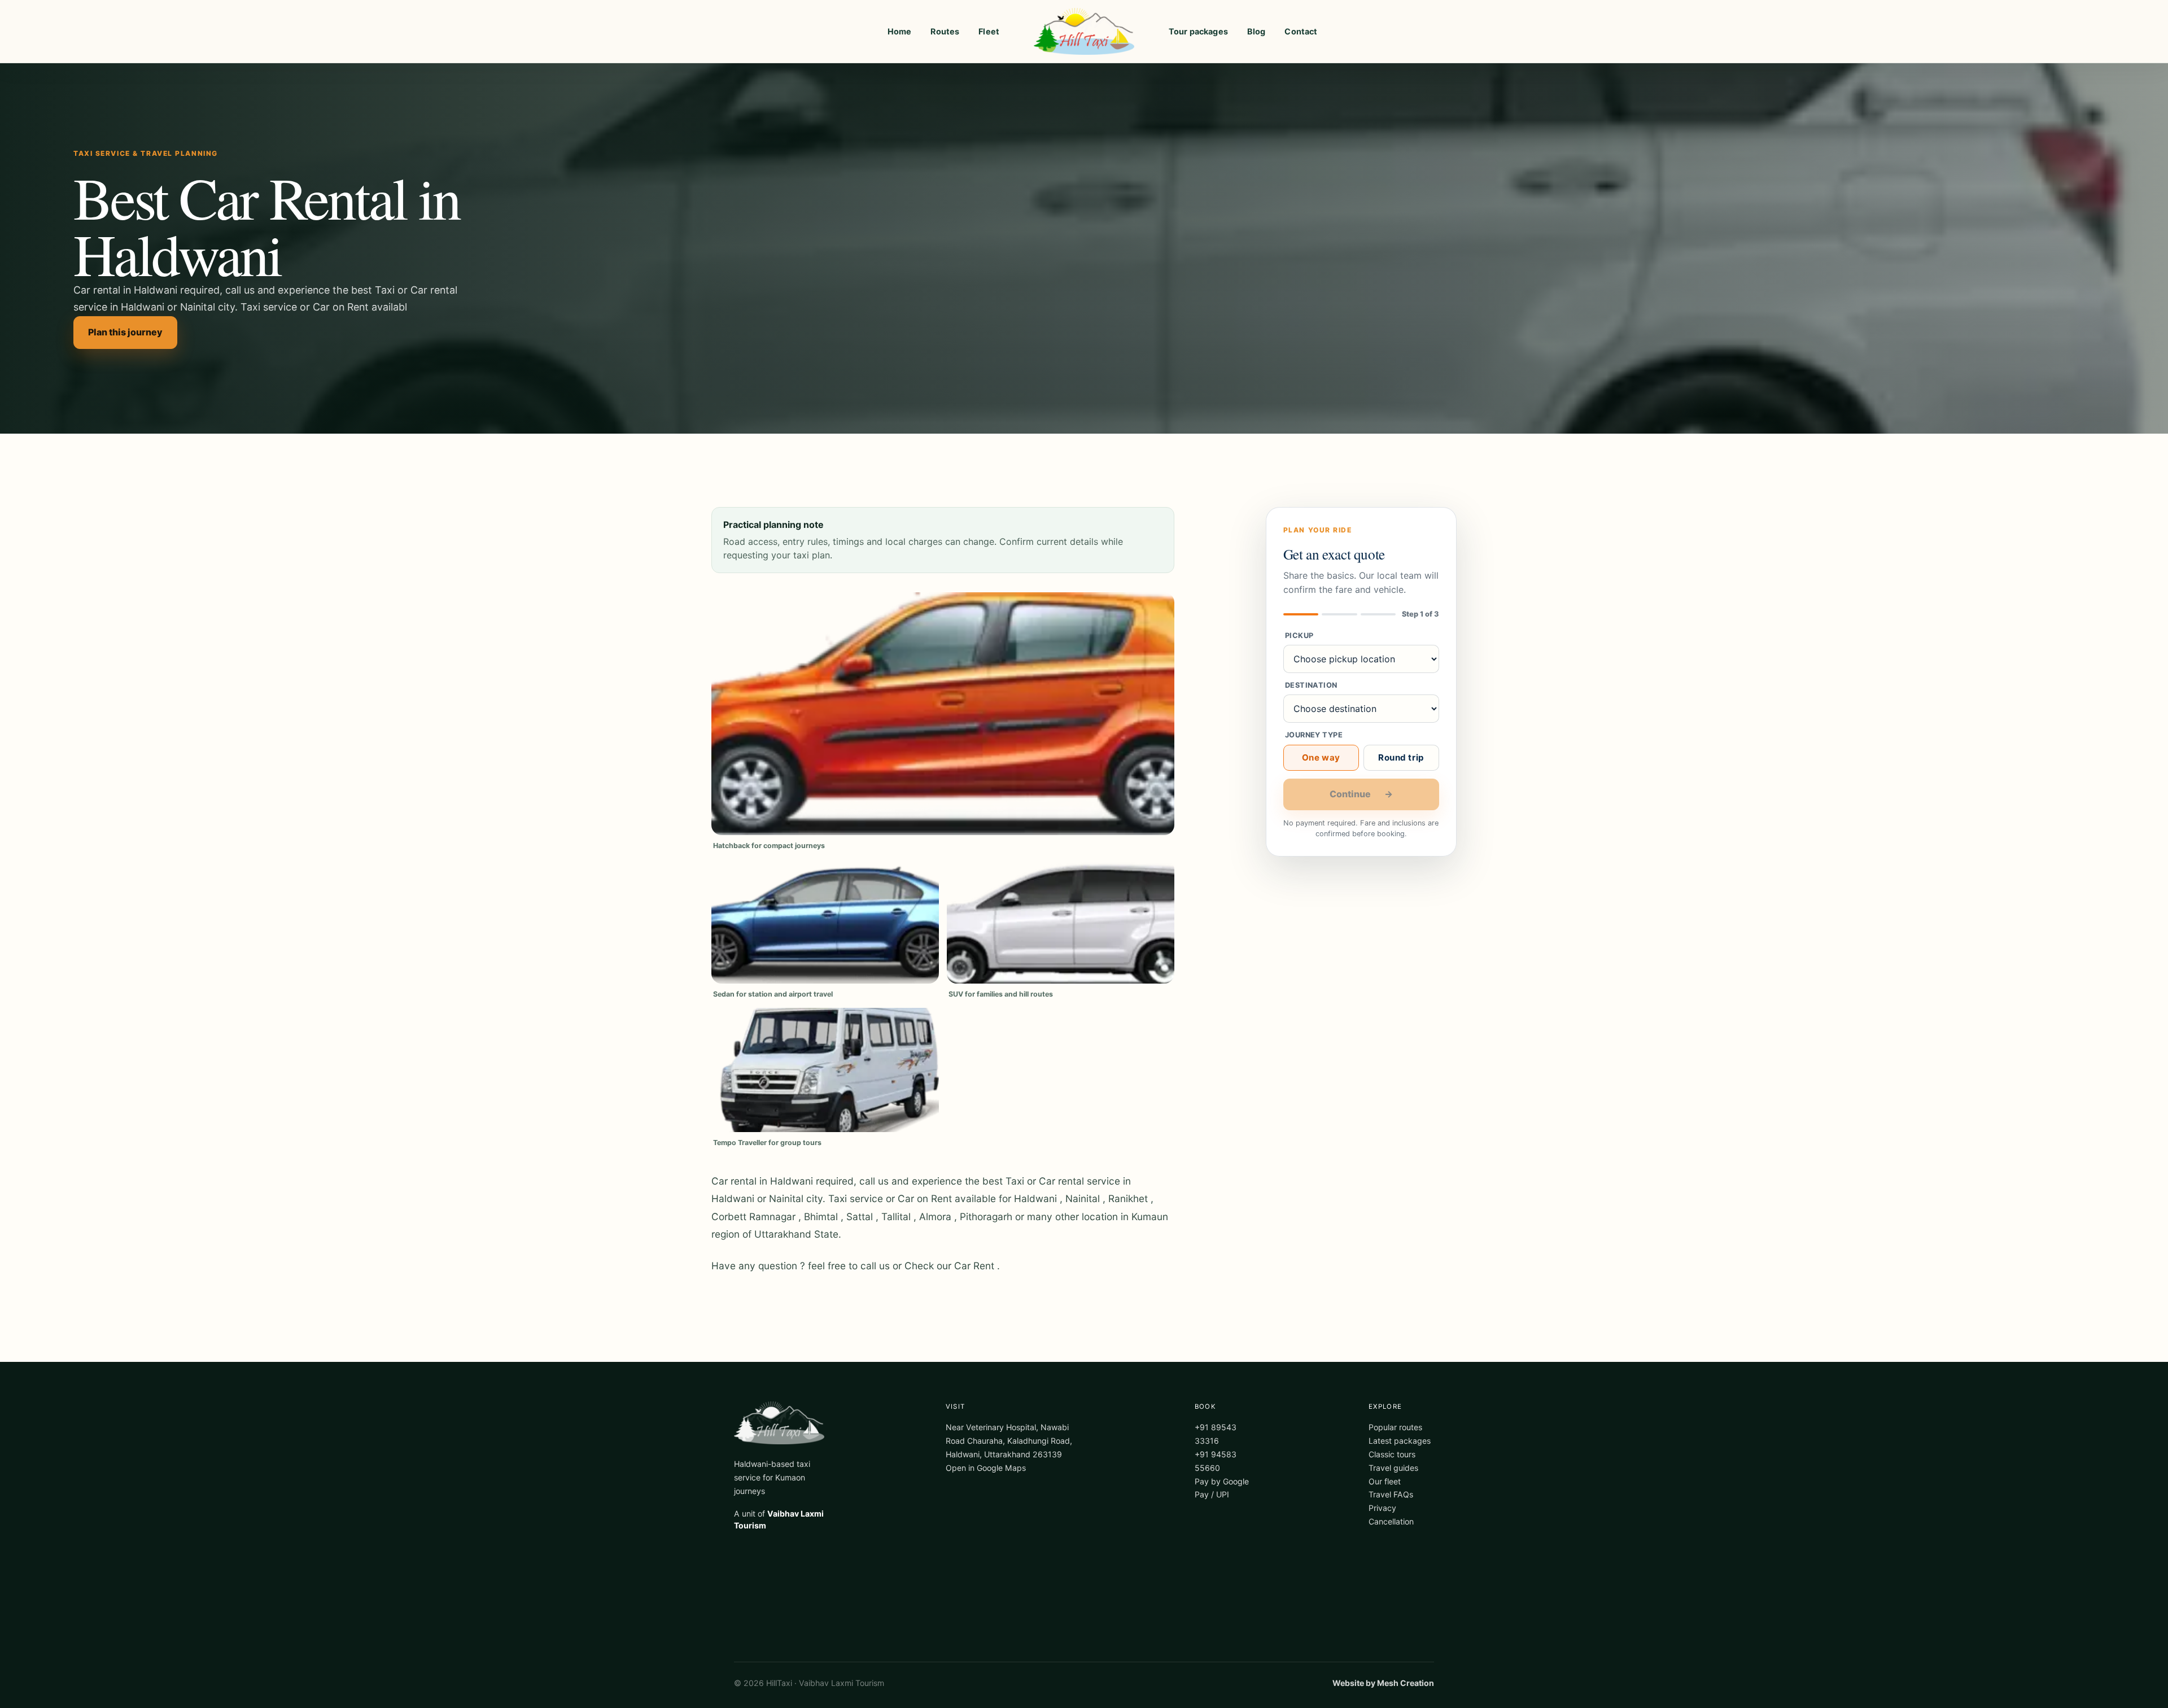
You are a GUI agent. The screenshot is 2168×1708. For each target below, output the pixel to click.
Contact (1301, 31)
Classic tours (1392, 1454)
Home (900, 31)
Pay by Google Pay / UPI (1222, 1488)
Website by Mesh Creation (1383, 1683)
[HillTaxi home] (1084, 32)
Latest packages (1400, 1441)
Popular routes (1395, 1427)
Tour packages (1198, 31)
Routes (945, 31)
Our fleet (1385, 1481)
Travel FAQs (1391, 1494)
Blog (1256, 31)
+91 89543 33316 (1216, 1434)
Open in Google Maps (986, 1468)
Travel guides (1393, 1468)
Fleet (989, 31)
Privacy (1382, 1508)
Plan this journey (125, 332)
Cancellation (1391, 1521)
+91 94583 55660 (1216, 1461)
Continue (1361, 794)
